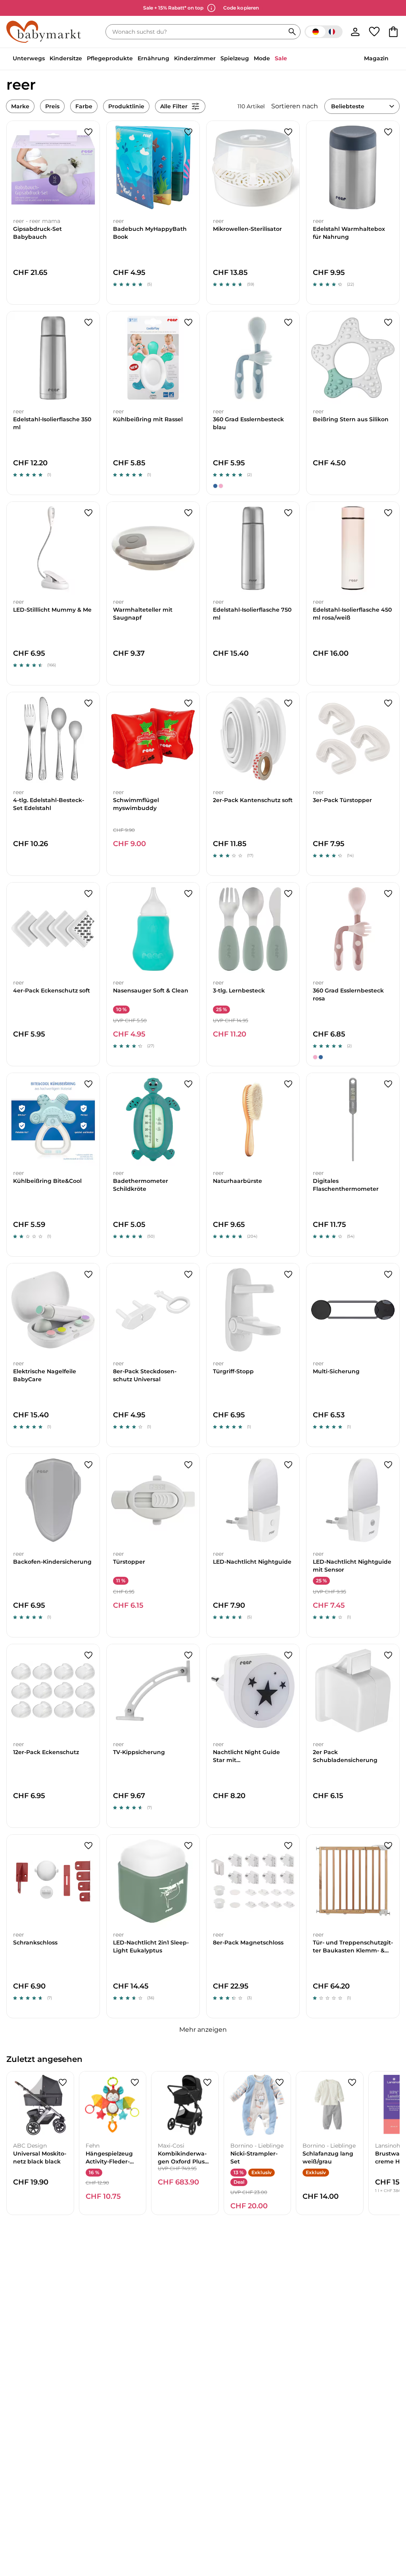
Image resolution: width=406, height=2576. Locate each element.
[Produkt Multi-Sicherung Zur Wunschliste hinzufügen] (388, 1275)
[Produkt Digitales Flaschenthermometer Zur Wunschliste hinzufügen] (388, 1084)
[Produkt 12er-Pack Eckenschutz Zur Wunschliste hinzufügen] (88, 1655)
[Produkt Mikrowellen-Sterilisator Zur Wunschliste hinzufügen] (288, 132)
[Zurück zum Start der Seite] (387, 2519)
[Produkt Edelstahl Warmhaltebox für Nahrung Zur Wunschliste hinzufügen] (388, 132)
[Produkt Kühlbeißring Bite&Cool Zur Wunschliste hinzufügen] (88, 1084)
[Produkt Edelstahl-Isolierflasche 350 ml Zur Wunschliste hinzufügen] (88, 322)
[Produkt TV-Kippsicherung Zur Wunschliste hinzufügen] (188, 1655)
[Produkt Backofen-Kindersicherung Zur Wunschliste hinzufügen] (88, 1465)
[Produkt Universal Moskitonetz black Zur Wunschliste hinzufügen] (63, 2083)
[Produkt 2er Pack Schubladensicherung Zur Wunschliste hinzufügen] (388, 1655)
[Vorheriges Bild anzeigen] (16, 167)
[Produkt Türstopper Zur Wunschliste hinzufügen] (188, 1465)
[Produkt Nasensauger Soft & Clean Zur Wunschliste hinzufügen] (188, 894)
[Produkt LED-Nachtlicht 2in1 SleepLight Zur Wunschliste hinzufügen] (188, 1846)
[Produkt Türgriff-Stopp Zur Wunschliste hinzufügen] (288, 1275)
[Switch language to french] (324, 32)
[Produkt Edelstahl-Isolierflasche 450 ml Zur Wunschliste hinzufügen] (388, 513)
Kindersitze (66, 58)
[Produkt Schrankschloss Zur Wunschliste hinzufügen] (88, 1846)
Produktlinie (126, 106)
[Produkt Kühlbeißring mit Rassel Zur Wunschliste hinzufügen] (188, 322)
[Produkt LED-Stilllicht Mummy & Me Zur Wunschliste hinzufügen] (88, 513)
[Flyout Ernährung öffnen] (172, 59)
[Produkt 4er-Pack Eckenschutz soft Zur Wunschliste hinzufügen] (88, 894)
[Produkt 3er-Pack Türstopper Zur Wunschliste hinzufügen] (388, 703)
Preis (52, 106)
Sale (281, 58)
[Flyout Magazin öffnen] (391, 59)
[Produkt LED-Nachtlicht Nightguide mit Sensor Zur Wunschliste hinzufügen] (388, 1465)
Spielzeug (235, 58)
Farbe (84, 106)
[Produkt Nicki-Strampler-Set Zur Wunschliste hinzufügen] (280, 2083)
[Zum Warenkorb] (393, 32)
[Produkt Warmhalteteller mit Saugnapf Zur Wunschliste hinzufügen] (188, 513)
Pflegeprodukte (110, 58)
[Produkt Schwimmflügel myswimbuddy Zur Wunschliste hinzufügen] (188, 703)
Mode (262, 58)
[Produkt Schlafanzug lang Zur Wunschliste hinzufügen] (352, 2083)
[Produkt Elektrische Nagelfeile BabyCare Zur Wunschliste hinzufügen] (88, 1275)
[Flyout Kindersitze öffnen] (84, 59)
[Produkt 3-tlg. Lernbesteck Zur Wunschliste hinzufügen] (288, 894)
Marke (20, 106)
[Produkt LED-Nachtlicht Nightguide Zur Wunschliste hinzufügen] (288, 1465)
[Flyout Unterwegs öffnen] (47, 59)
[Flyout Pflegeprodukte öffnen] (135, 59)
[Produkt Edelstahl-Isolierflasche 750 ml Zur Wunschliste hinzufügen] (288, 513)
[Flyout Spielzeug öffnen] (251, 59)
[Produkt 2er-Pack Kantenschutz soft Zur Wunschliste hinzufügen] (288, 703)
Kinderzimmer (195, 58)
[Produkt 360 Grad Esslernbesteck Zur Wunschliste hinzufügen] (288, 322)
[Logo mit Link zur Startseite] (44, 32)
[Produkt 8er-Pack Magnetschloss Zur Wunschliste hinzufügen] (288, 1846)
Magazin (376, 58)
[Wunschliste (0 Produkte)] (374, 32)
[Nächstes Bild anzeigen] (90, 167)
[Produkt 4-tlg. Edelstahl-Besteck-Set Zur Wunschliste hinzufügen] (88, 703)
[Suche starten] (292, 32)
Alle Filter (174, 106)
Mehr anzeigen (203, 2030)
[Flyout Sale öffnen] (289, 59)
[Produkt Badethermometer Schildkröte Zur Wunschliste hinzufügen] (188, 1084)
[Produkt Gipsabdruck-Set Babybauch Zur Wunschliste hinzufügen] (88, 132)
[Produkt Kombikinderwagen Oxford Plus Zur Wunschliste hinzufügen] (207, 2083)
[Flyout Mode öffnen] (272, 59)
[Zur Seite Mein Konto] (355, 32)
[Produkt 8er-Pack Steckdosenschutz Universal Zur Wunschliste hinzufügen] (188, 1275)
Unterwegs (29, 58)
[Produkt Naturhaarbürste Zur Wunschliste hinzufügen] (288, 1084)
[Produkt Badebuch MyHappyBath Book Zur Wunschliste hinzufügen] (188, 132)
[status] (197, 32)
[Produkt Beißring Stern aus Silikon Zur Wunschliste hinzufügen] (388, 322)
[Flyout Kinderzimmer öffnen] (218, 59)
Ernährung (153, 58)
